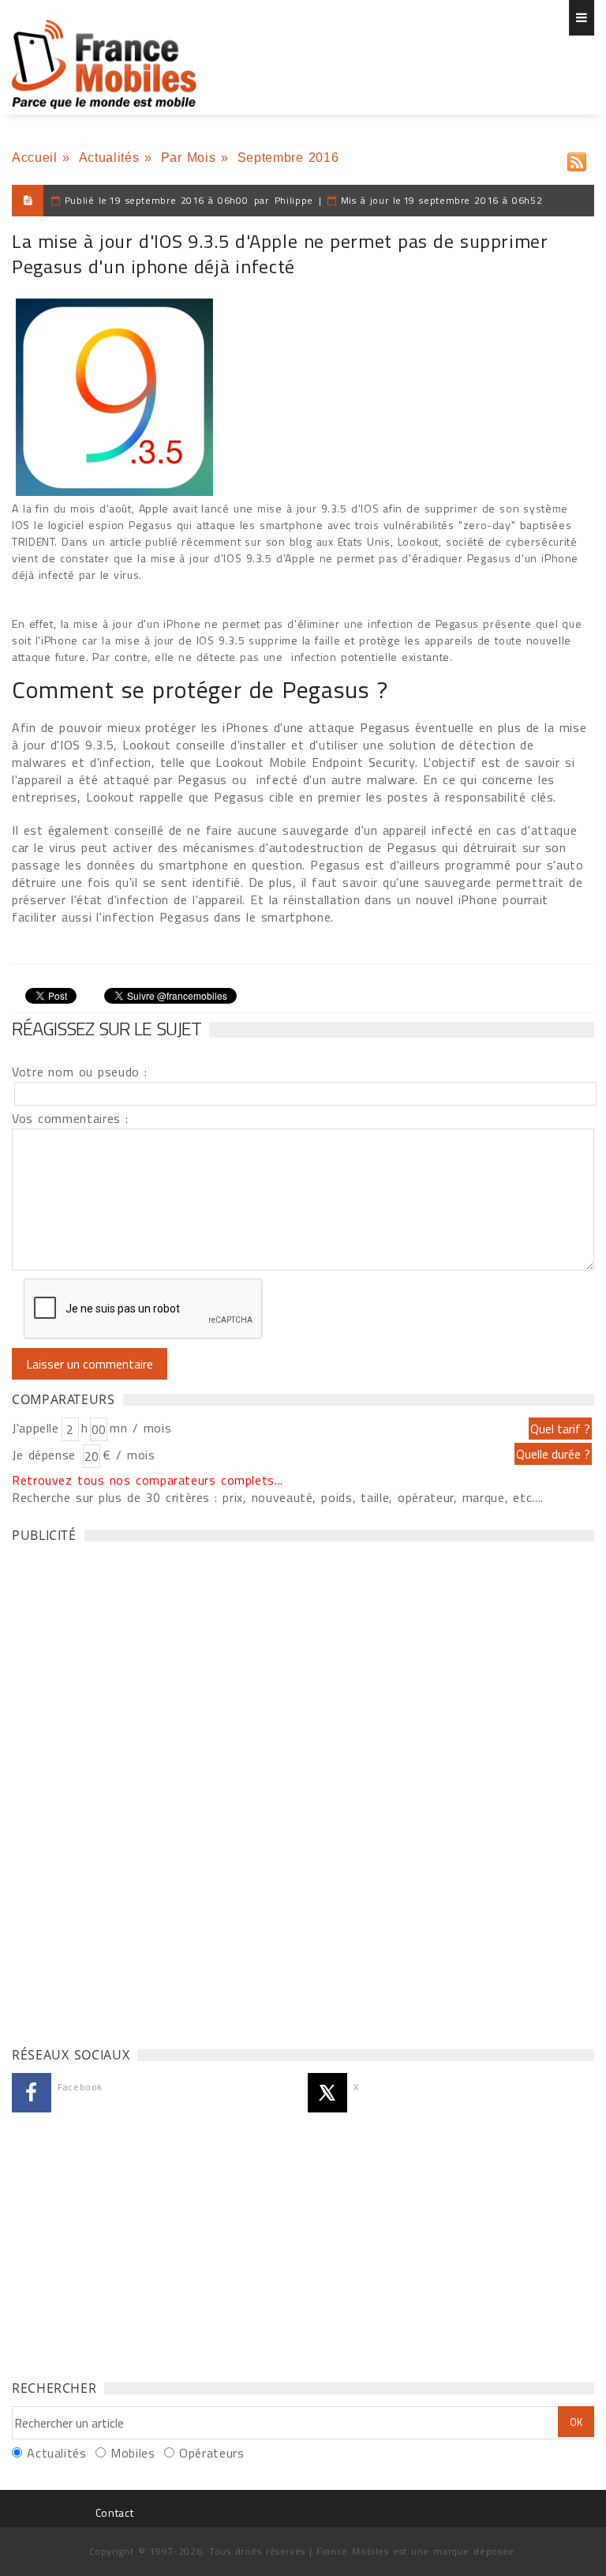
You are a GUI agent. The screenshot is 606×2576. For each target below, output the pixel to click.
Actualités (109, 158)
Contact (114, 2512)
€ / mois (129, 1455)
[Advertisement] (130, 1790)
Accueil (34, 158)
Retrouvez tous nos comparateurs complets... (148, 1480)
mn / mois (140, 1428)
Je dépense (46, 1455)
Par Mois (189, 158)
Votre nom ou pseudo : (80, 1072)
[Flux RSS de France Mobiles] (577, 158)
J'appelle (36, 1428)
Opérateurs (211, 2453)
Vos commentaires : (70, 1118)
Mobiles (133, 2453)
